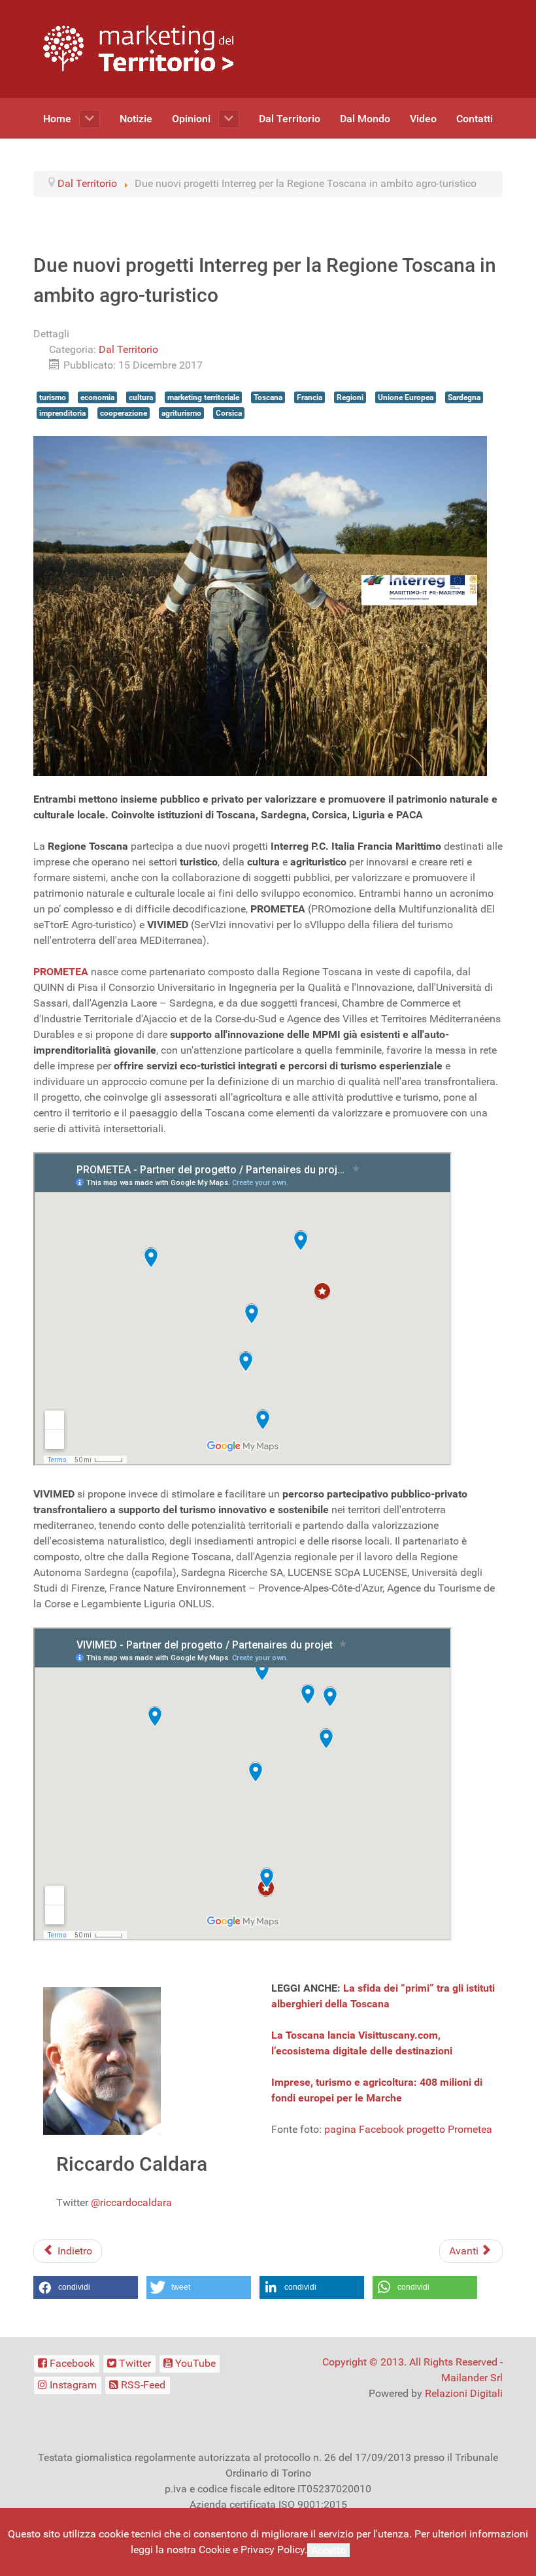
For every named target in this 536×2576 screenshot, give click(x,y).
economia (97, 397)
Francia (310, 397)
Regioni (350, 397)
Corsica (229, 413)
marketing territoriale (203, 397)
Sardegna (464, 397)
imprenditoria (62, 413)
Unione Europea (406, 397)
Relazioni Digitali (464, 2393)
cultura (141, 397)
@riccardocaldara (131, 2202)
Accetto (328, 2550)
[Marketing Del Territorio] (138, 48)
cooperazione (124, 413)
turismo (53, 397)
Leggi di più (379, 2550)
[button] (86, 2287)
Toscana (268, 397)
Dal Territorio (128, 349)
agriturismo (181, 413)
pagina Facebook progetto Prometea (408, 2129)
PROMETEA (61, 972)
